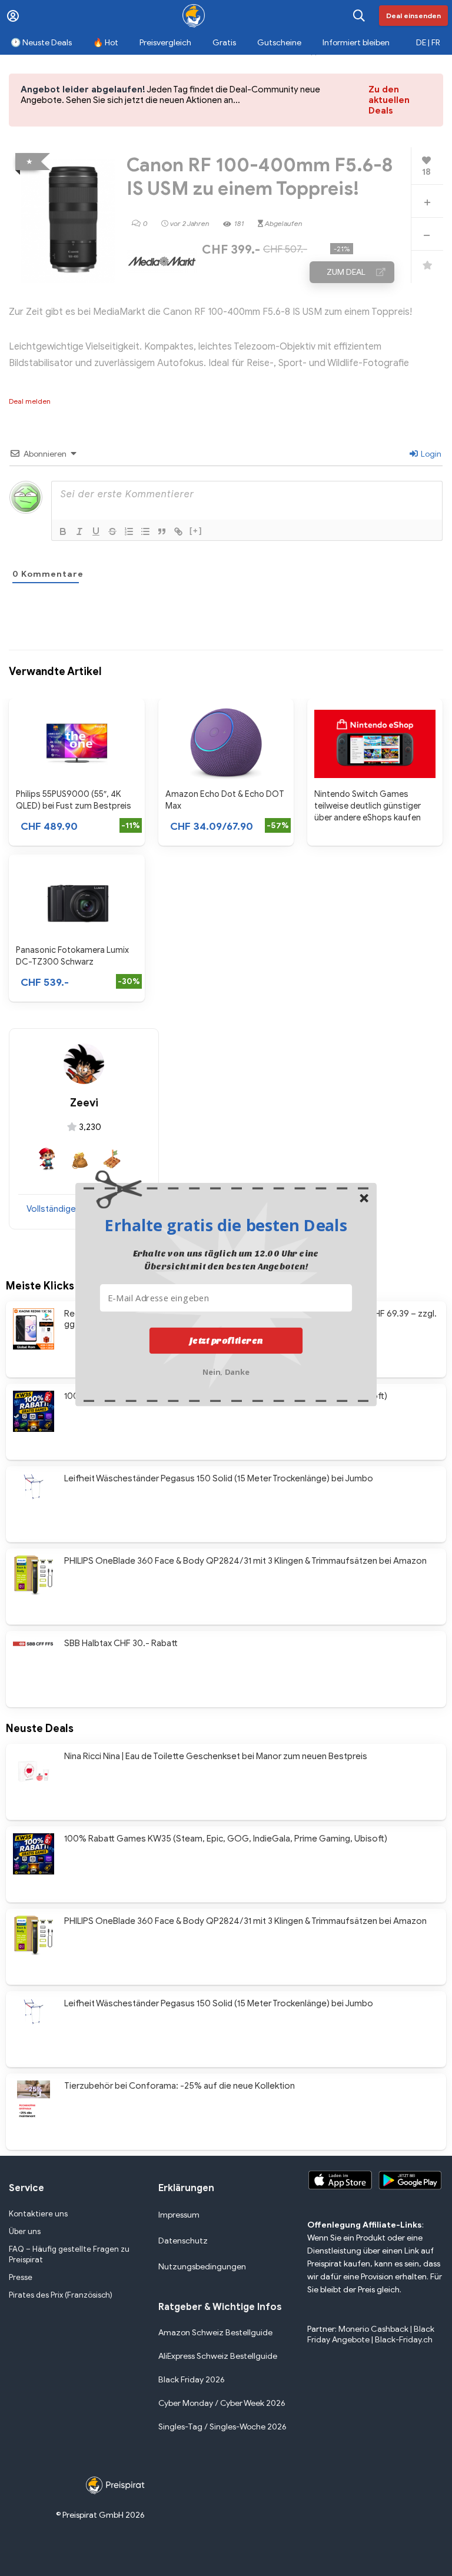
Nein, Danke (226, 1370)
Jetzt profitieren (226, 1340)
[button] (226, 1225)
